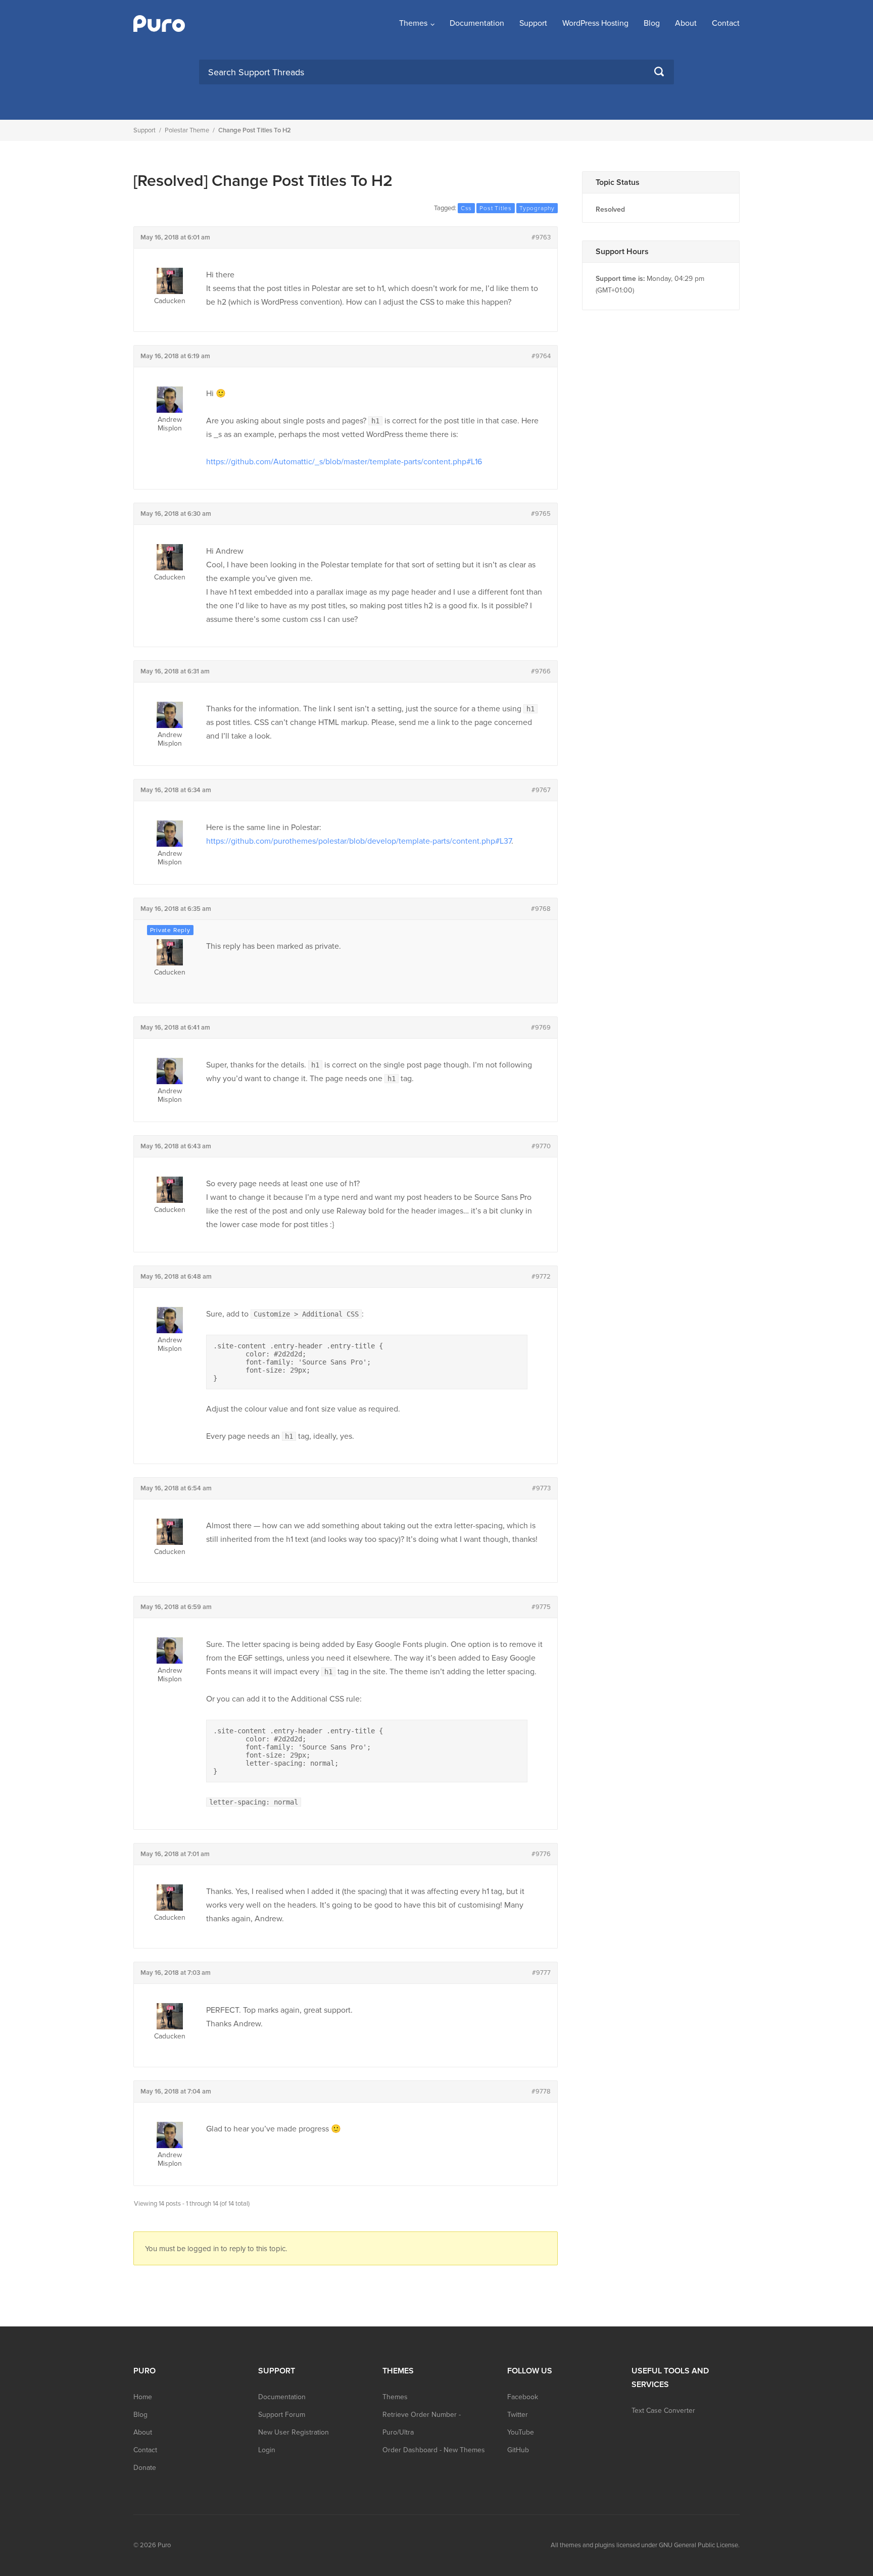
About (686, 23)
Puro (164, 2545)
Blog (652, 23)
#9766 (541, 671)
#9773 (541, 1488)
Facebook (523, 2397)
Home (143, 2397)
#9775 (541, 1607)
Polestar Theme (187, 130)
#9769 (541, 1028)
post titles (496, 208)
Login (267, 2450)
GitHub (518, 2450)
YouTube (521, 2432)
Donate (145, 2468)
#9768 (541, 909)
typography (537, 208)
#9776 (541, 1854)
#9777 (541, 1973)
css (466, 208)
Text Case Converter (663, 2411)
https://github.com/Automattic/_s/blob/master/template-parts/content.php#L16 (344, 462)
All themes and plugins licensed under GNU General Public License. (645, 2545)
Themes (413, 23)
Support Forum (282, 2415)
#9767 (541, 790)
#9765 (541, 514)
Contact (726, 23)
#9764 (541, 356)
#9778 (541, 2092)
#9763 (541, 237)
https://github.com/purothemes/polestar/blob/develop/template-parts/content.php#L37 (359, 841)
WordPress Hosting (595, 23)
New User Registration (294, 2432)
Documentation (477, 23)
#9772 (541, 1277)
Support (533, 23)
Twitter (518, 2415)
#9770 (541, 1146)
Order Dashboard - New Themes (434, 2450)
